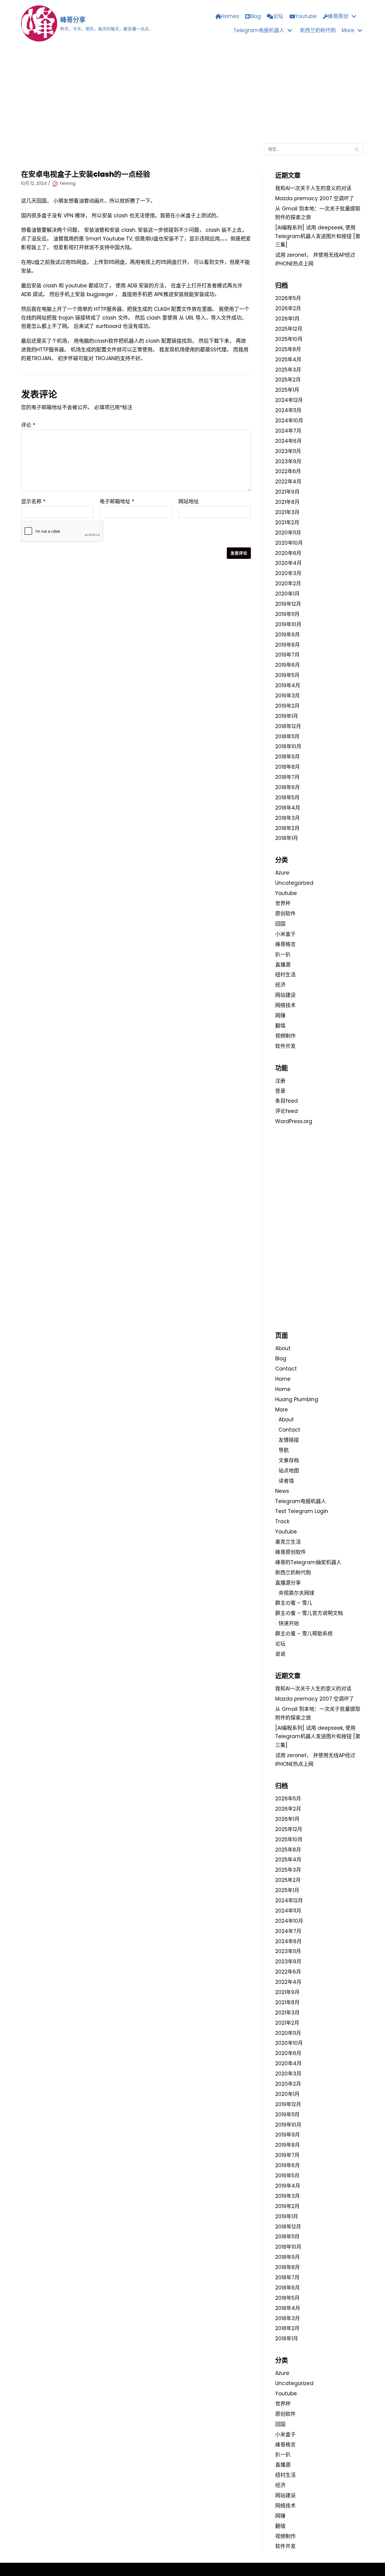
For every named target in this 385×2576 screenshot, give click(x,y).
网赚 (280, 1015)
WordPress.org (294, 1121)
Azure (282, 873)
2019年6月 (288, 665)
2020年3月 (288, 573)
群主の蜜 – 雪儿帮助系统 (304, 1634)
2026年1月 (287, 319)
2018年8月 (288, 767)
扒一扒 (283, 954)
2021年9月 (287, 492)
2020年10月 (289, 543)
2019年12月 (288, 604)
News (282, 1491)
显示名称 (33, 501)
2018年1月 (287, 838)
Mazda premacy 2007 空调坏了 (315, 198)
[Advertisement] (192, 92)
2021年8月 (287, 502)
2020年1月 (287, 594)
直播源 (283, 965)
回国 (280, 924)
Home (283, 1379)
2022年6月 (288, 471)
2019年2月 (287, 706)
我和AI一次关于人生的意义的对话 (313, 188)
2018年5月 (287, 798)
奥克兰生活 (288, 1542)
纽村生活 (285, 975)
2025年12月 (289, 329)
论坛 (278, 16)
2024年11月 (288, 410)
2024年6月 (288, 441)
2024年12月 (289, 400)
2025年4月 (288, 360)
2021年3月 (287, 512)
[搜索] (357, 149)
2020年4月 (288, 563)
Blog (255, 16)
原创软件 (285, 914)
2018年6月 (288, 787)
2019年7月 (287, 655)
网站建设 (285, 995)
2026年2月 (288, 308)
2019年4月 (288, 685)
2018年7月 (287, 777)
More (282, 1410)
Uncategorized (294, 883)
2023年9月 (288, 461)
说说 (280, 1654)
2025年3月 (288, 370)
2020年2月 (288, 584)
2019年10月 (288, 624)
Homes (230, 16)
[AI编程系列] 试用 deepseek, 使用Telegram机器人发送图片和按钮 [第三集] (318, 236)
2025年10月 (289, 339)
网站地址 (189, 501)
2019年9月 (288, 635)
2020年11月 (288, 533)
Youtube (306, 16)
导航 (284, 1450)
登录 (280, 1091)
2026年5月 (288, 298)
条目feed (286, 1101)
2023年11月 (288, 451)
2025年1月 (287, 390)
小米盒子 (285, 934)
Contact (286, 1369)
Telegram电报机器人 (301, 1501)
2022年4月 (288, 482)
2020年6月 (288, 553)
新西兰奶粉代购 (318, 30)
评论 (28, 425)
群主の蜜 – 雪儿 (294, 1603)
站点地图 (289, 1471)
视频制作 (285, 1036)
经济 (280, 985)
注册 (280, 1081)
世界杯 (283, 903)
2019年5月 (287, 675)
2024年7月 (288, 431)
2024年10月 (289, 421)
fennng (68, 183)
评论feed (286, 1111)
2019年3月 (288, 696)
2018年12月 (288, 726)
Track (282, 1521)
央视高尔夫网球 (296, 1593)
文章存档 (289, 1460)
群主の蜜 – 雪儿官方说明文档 (309, 1613)
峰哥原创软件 (291, 1552)
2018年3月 (288, 818)
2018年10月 (288, 746)
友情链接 (289, 1440)
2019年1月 (287, 716)
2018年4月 (288, 808)
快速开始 (289, 1623)
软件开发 (285, 1046)
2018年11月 (287, 737)
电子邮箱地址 (117, 501)
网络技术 (285, 1005)
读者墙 (286, 1481)
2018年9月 (288, 757)
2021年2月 (287, 522)
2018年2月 (287, 828)
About (283, 1348)
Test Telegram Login (302, 1511)
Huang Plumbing (297, 1399)
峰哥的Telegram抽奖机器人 (308, 1562)
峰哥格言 (285, 944)
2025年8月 (288, 349)
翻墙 (280, 1026)
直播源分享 (288, 1583)
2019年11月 (287, 614)
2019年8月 (288, 645)
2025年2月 (288, 380)
